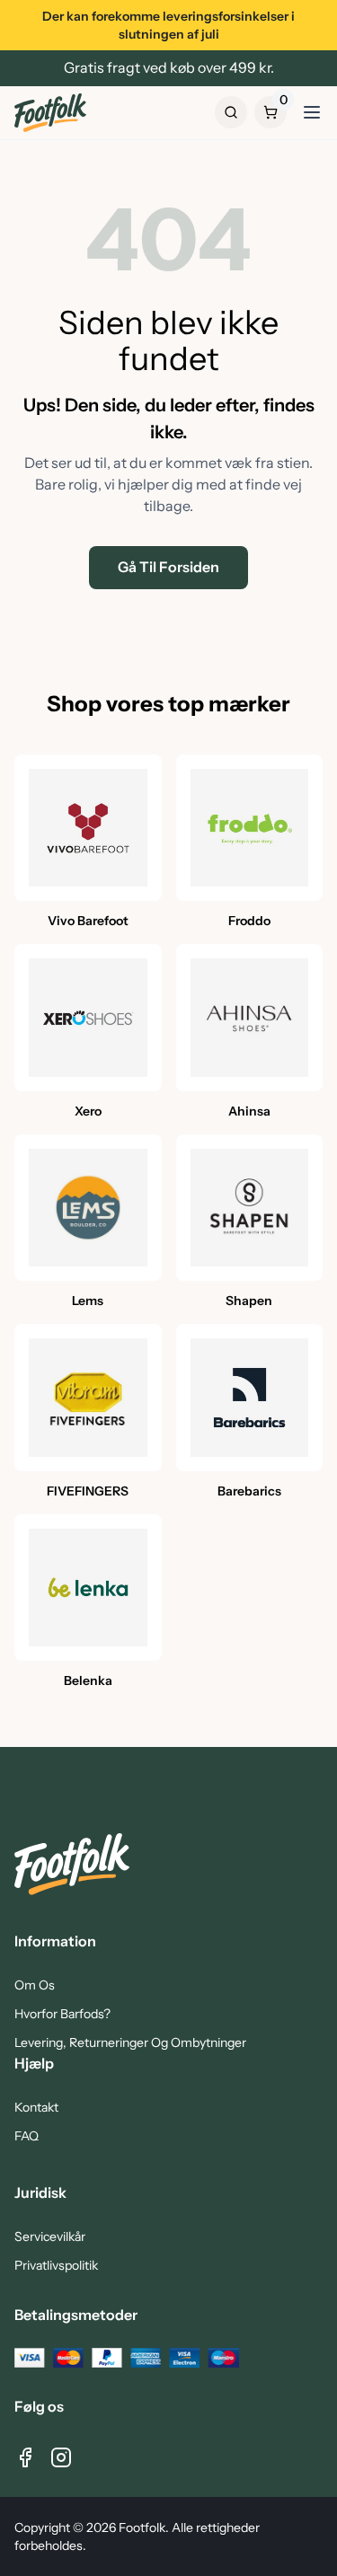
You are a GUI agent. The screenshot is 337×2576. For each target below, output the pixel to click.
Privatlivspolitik (56, 2265)
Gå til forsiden (168, 567)
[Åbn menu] (312, 112)
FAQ (27, 2136)
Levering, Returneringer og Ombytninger (130, 2042)
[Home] (50, 113)
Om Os (35, 1985)
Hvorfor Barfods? (62, 2014)
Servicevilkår (50, 2236)
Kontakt (36, 2107)
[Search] (231, 112)
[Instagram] (61, 2457)
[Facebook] (25, 2457)
